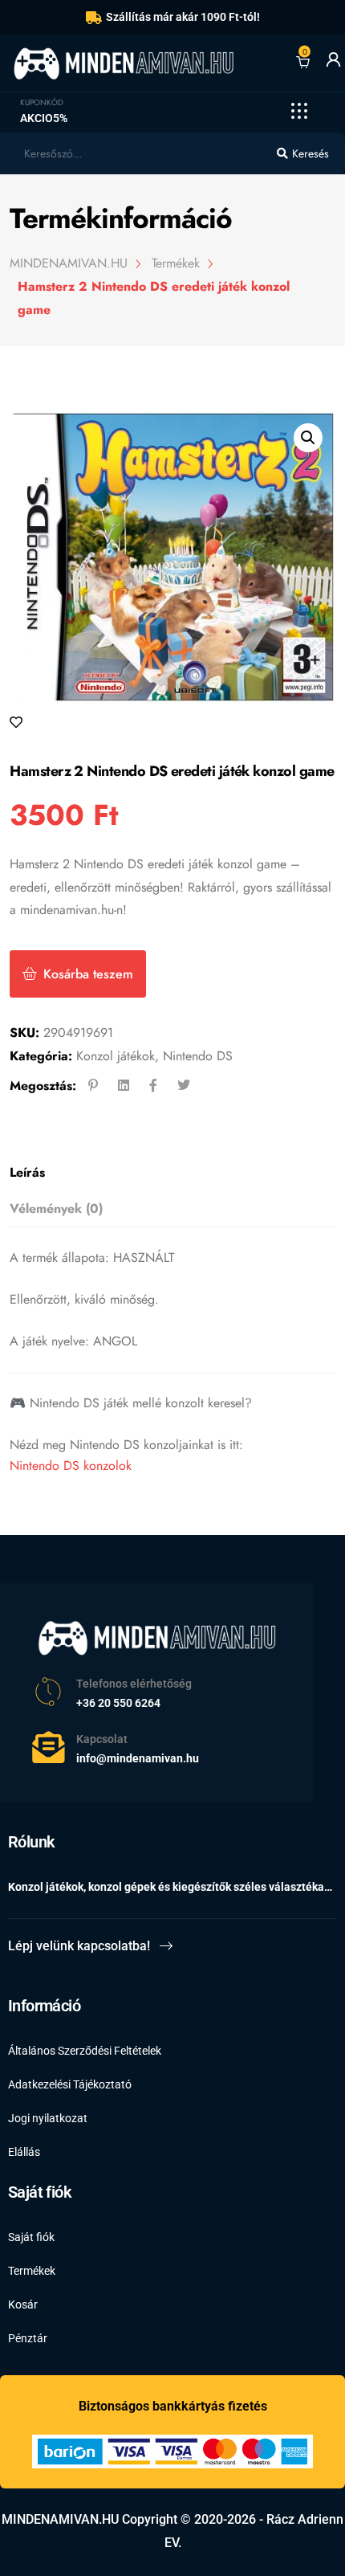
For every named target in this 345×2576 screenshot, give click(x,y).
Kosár (23, 2305)
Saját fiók (31, 2237)
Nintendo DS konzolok (71, 1466)
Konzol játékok (116, 1056)
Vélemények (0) (56, 1208)
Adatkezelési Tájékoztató (70, 2084)
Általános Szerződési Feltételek (85, 2051)
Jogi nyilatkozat (48, 2118)
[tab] (167, 1173)
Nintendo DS (198, 1056)
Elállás (24, 2152)
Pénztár (28, 2338)
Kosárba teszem (88, 974)
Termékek (32, 2271)
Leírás (27, 1172)
